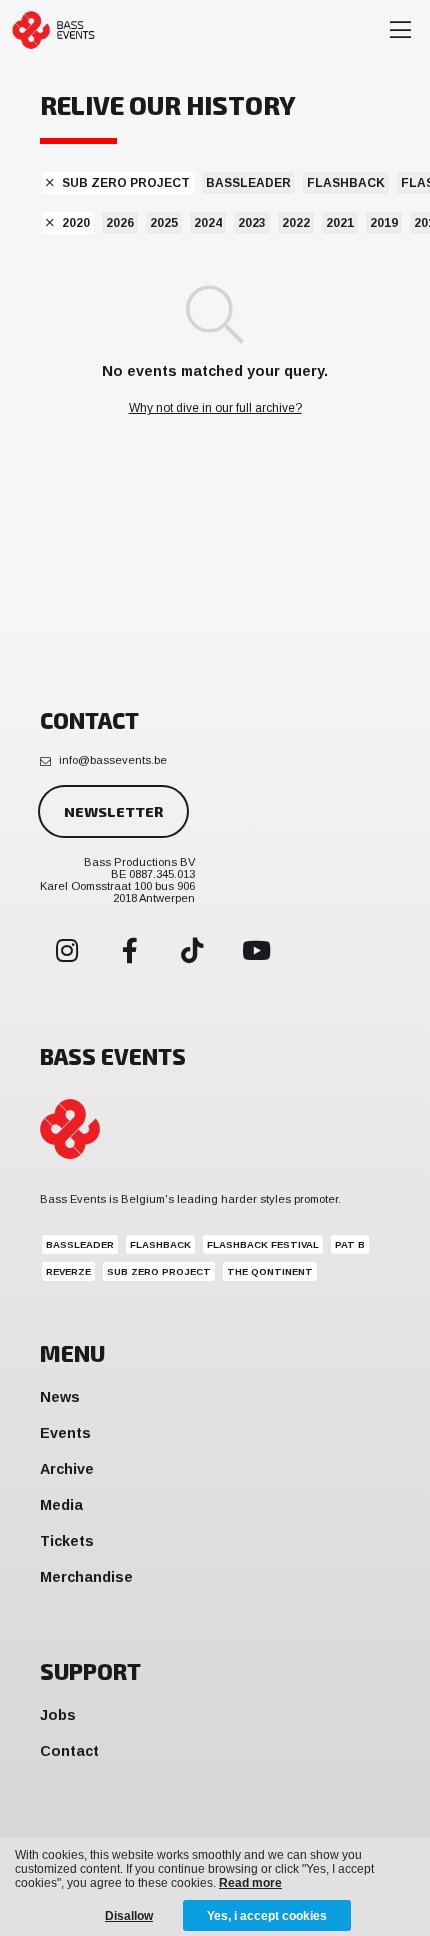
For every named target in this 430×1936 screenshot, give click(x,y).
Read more (250, 1883)
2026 (120, 223)
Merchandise (86, 1577)
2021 (340, 223)
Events (65, 1433)
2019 (384, 223)
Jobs (58, 1715)
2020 (76, 223)
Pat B (350, 1244)
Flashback (346, 183)
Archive (67, 1469)
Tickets (67, 1541)
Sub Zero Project (126, 183)
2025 (164, 223)
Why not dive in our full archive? (215, 408)
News (60, 1397)
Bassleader (248, 183)
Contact (69, 1751)
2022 (296, 223)
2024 (208, 223)
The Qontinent (270, 1271)
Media (61, 1505)
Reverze (68, 1271)
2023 (252, 223)
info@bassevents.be (113, 760)
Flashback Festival (263, 1244)
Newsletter (113, 811)
